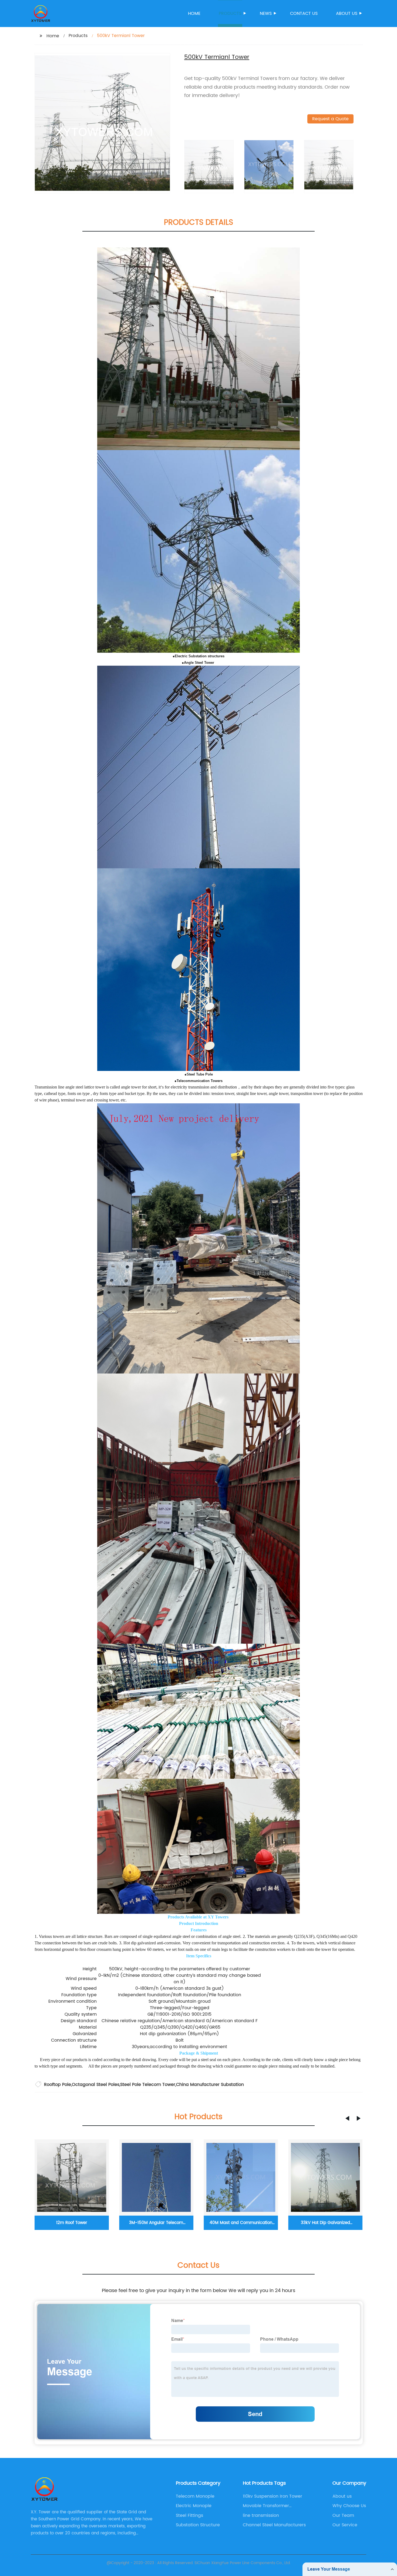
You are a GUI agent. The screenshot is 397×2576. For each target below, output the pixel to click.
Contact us (304, 14)
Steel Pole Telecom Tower (148, 2085)
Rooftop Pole (58, 2085)
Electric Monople (194, 2506)
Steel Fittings (189, 2515)
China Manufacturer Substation (210, 2085)
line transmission (261, 2515)
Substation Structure (198, 2525)
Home (194, 14)
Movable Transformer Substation (266, 2506)
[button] (347, 2118)
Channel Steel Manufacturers (274, 2525)
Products (230, 14)
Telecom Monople (195, 2496)
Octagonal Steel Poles (96, 2085)
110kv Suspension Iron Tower (272, 2496)
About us (347, 14)
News (266, 14)
